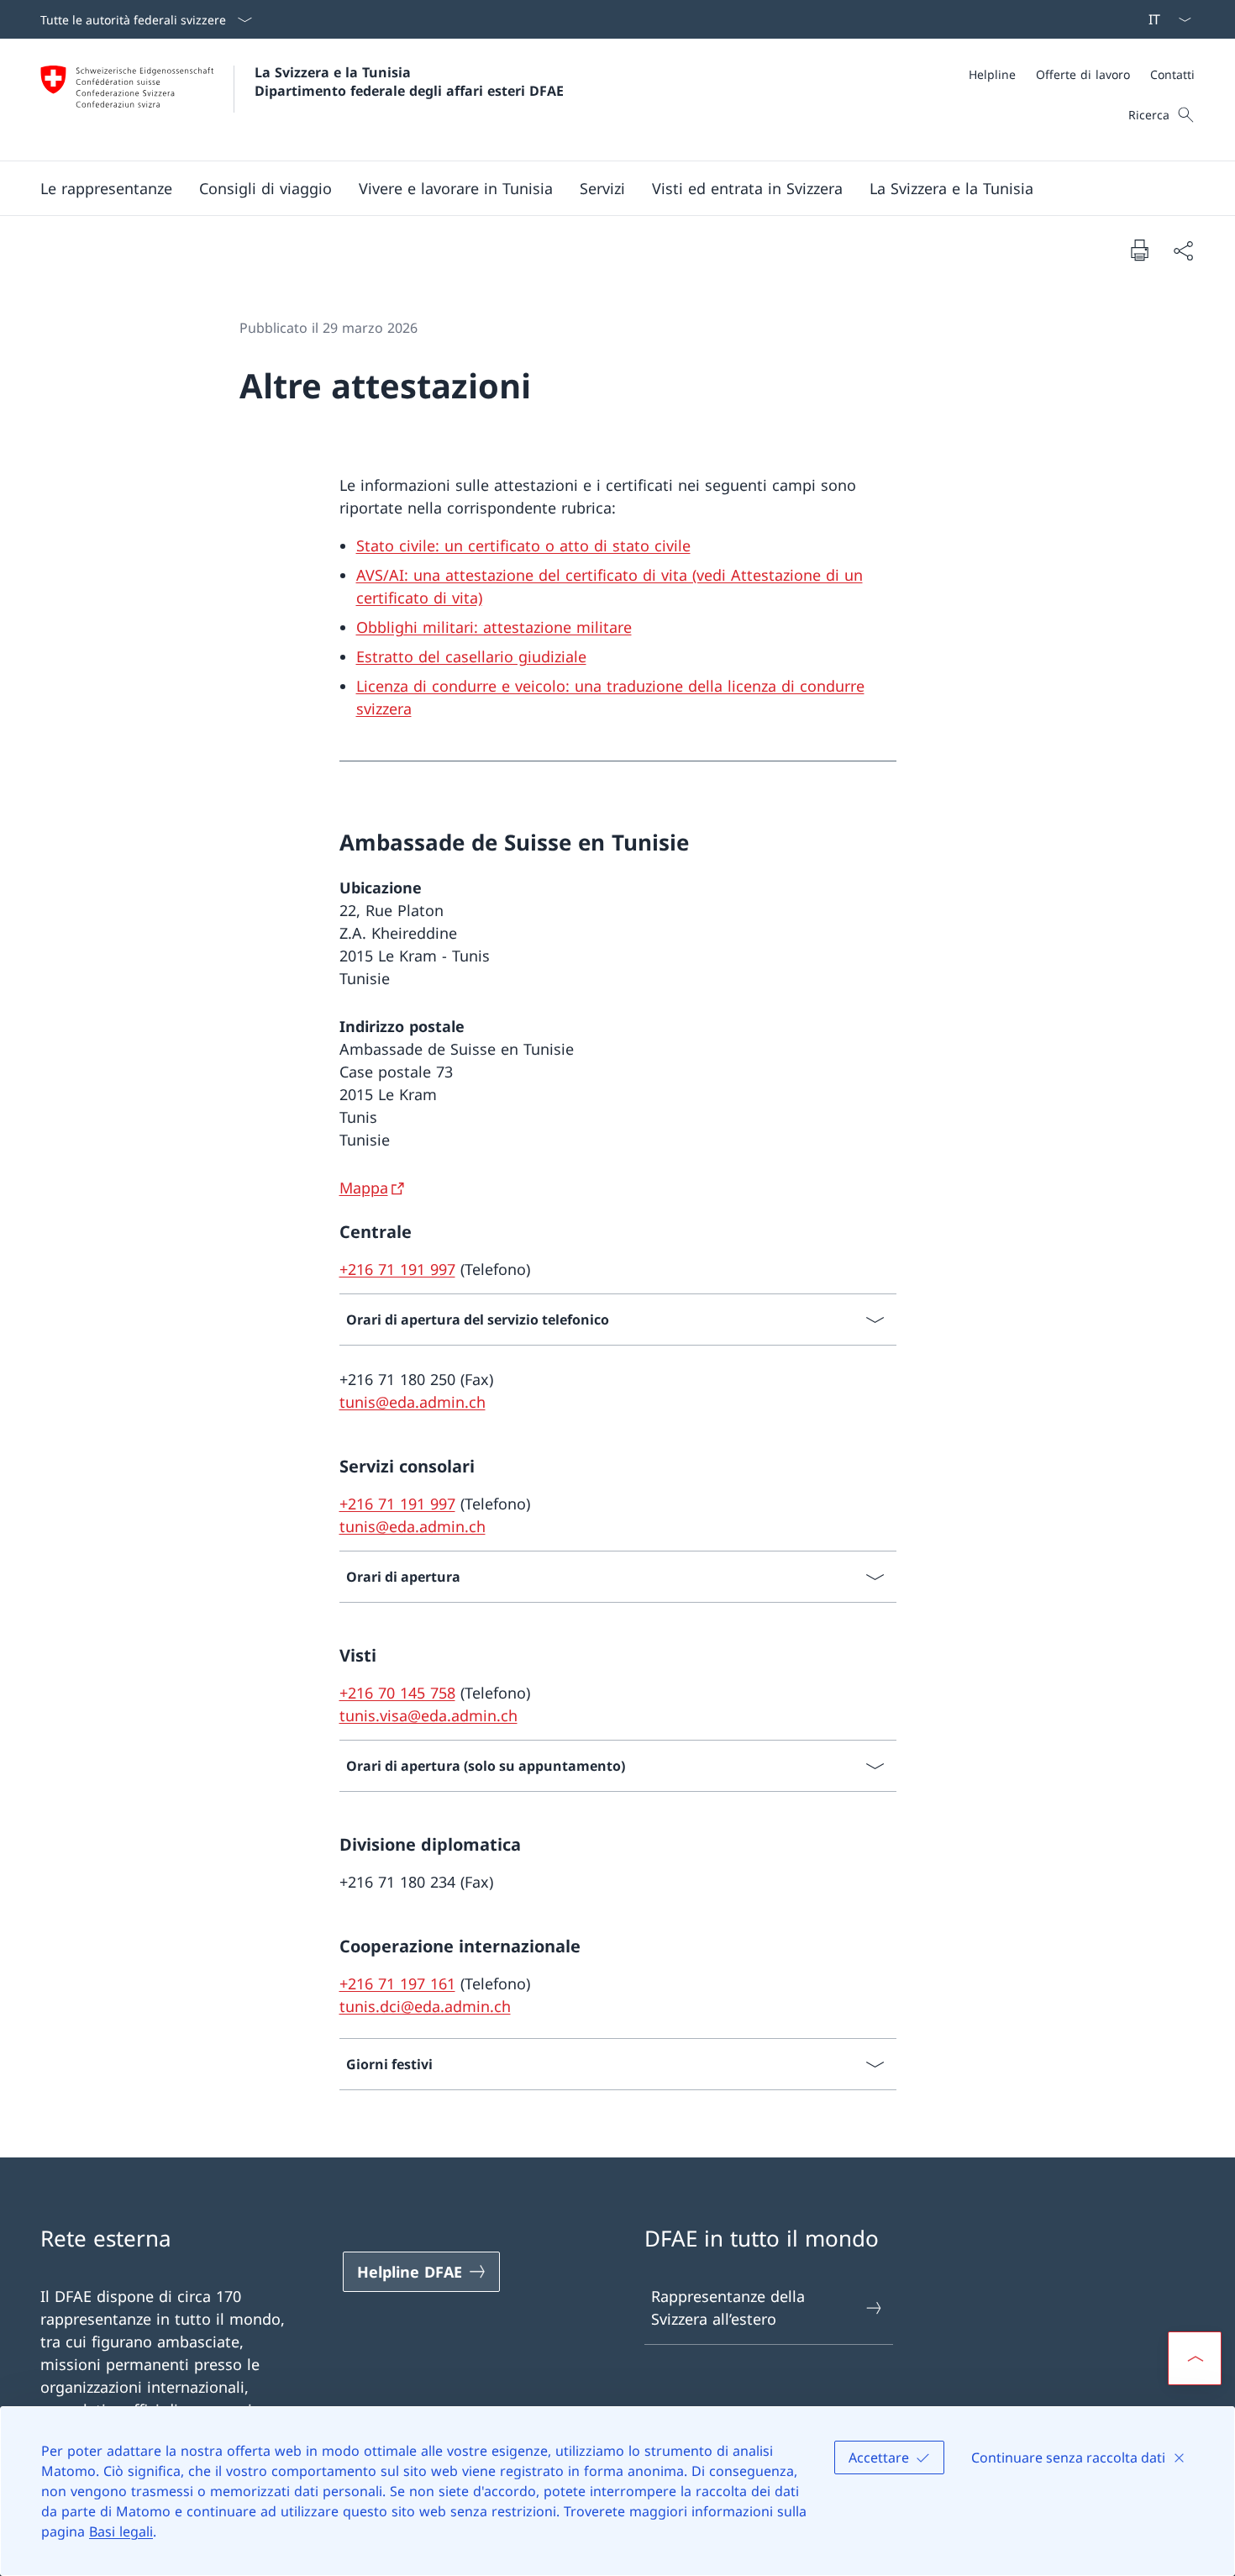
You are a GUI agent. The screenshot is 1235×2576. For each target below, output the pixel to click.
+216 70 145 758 (397, 1693)
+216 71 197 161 (397, 1983)
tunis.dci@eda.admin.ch (425, 2006)
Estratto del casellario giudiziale (471, 656)
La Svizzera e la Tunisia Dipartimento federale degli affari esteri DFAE (409, 82)
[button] (106, 188)
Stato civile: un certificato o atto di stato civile (523, 545)
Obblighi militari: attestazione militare (494, 627)
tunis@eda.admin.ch (413, 1402)
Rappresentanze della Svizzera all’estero (728, 2307)
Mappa (364, 1188)
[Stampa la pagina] (1139, 250)
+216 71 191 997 (397, 1269)
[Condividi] (1183, 250)
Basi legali (121, 2531)
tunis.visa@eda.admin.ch (428, 1715)
